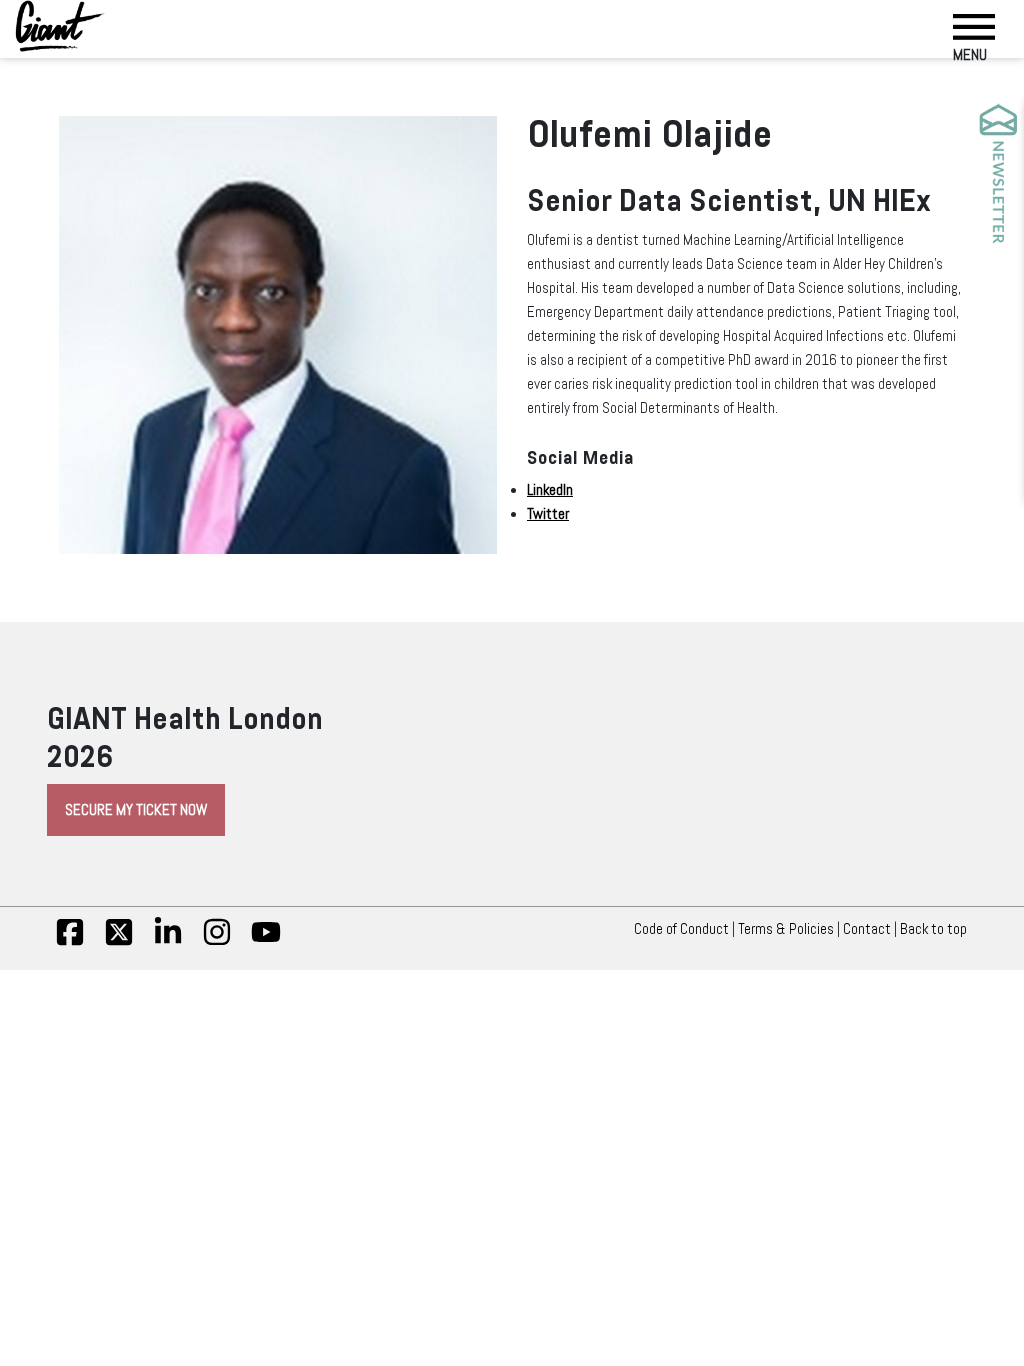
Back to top (933, 929)
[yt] (266, 942)
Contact (867, 929)
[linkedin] (168, 942)
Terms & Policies (786, 929)
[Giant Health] (60, 26)
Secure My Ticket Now (136, 810)
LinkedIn (550, 490)
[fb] (70, 942)
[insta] (217, 942)
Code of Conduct (681, 929)
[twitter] (119, 942)
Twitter (548, 514)
